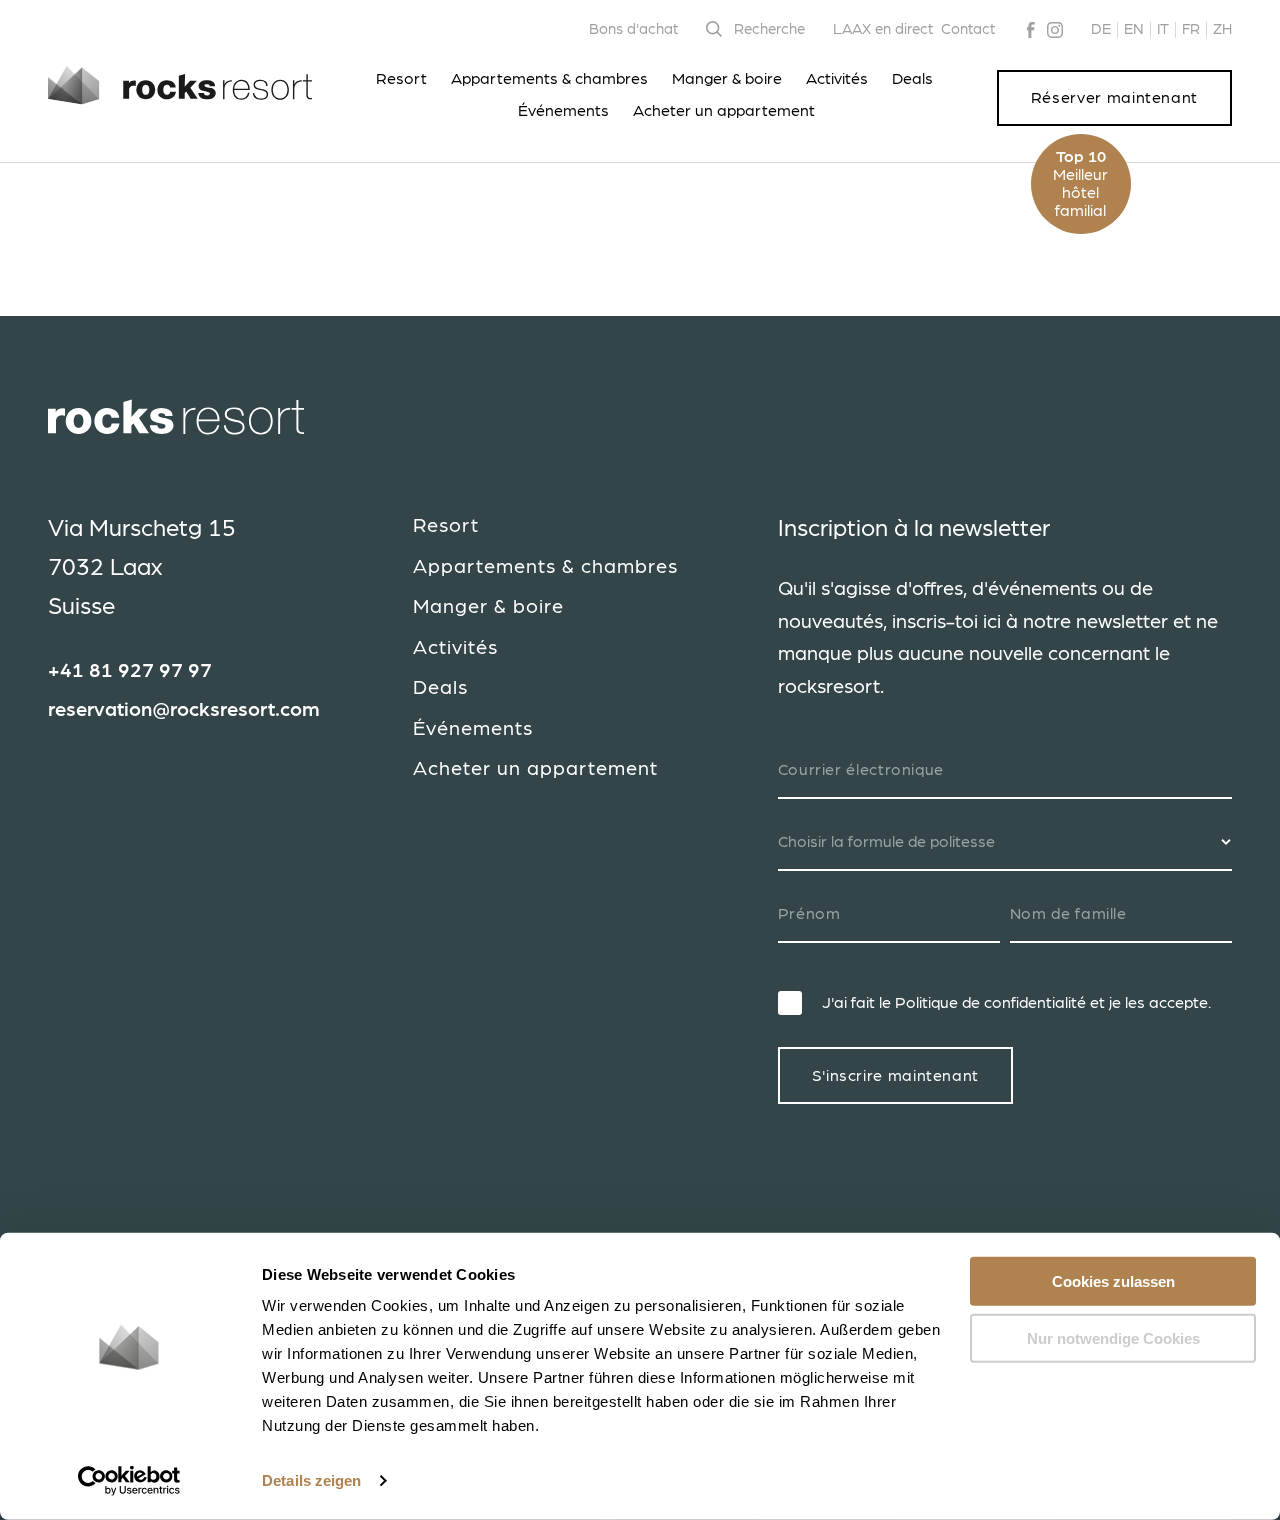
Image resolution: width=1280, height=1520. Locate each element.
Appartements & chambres (549, 79)
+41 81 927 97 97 (130, 671)
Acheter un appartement (724, 111)
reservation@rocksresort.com (184, 710)
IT (1163, 29)
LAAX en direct (883, 29)
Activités (837, 79)
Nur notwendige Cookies (1113, 1337)
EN (1134, 29)
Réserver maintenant (1114, 98)
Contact (968, 29)
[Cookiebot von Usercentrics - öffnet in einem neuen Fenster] (129, 1481)
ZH (1222, 29)
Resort (401, 79)
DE (1101, 29)
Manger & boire (727, 79)
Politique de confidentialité (990, 1003)
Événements (563, 111)
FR (1191, 29)
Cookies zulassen (1113, 1281)
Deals (912, 79)
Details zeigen (311, 1480)
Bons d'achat (633, 29)
